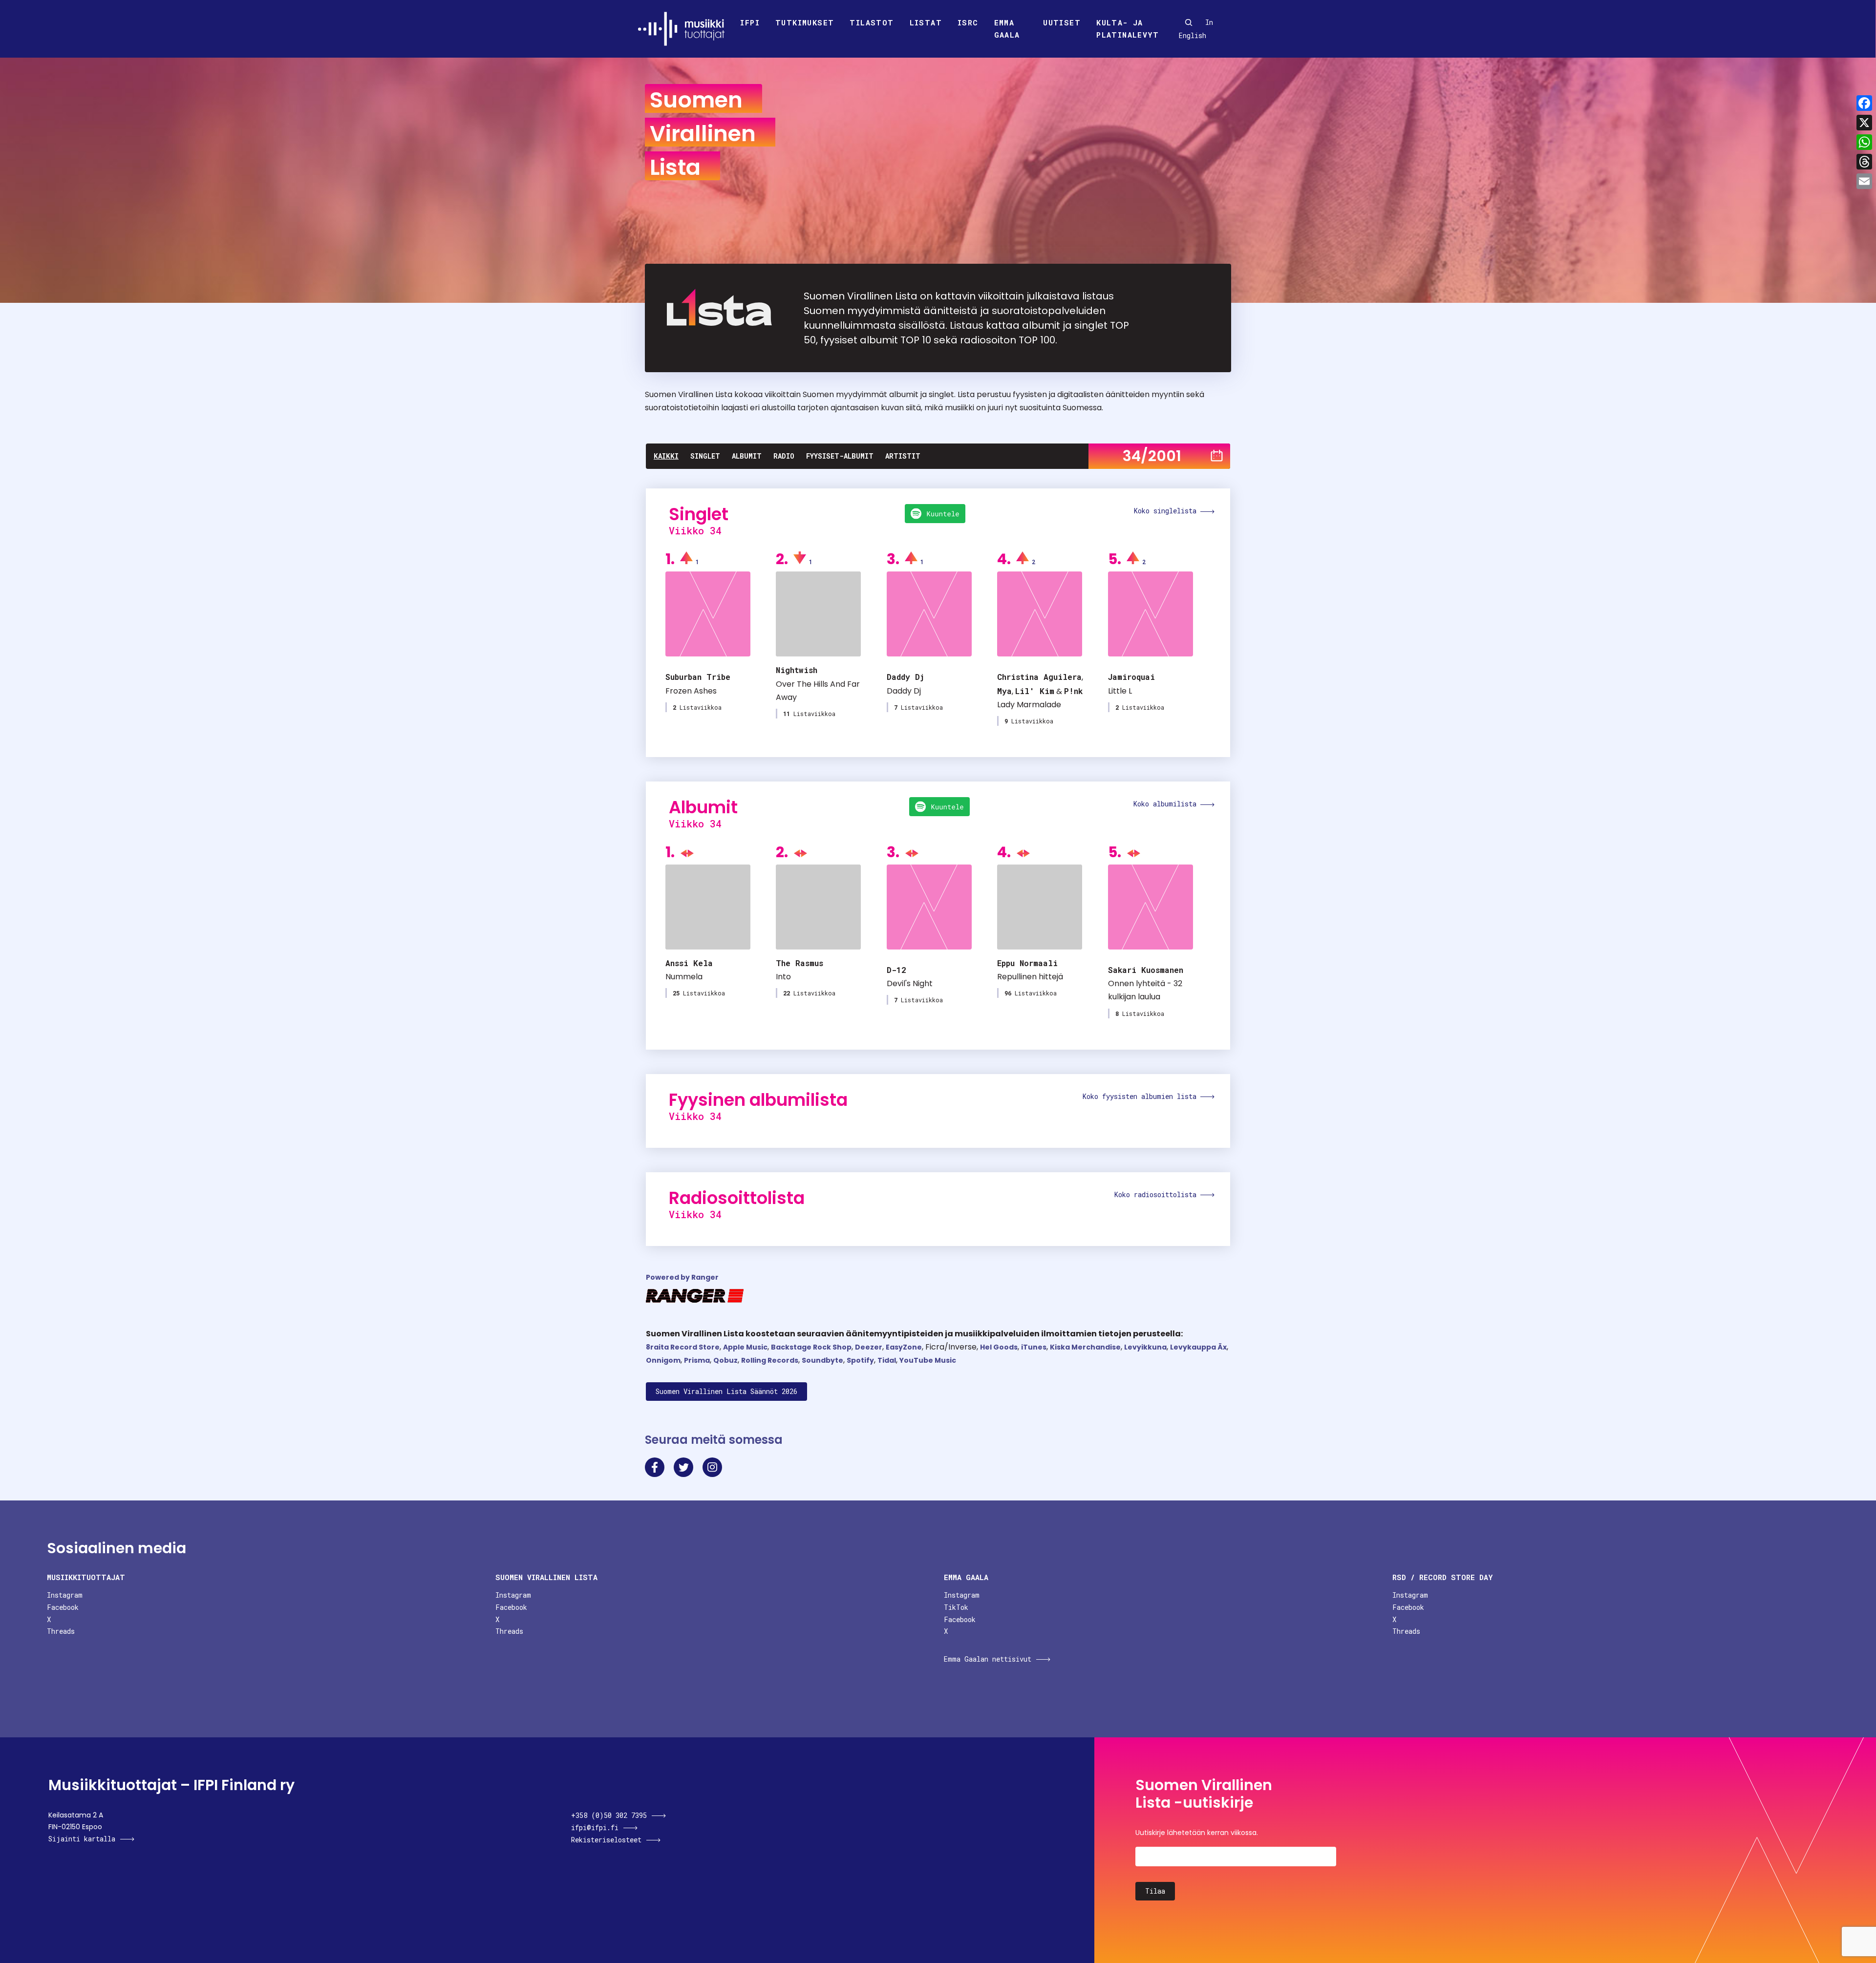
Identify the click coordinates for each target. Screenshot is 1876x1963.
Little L (1120, 691)
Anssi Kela (689, 963)
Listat (926, 22)
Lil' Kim (1035, 691)
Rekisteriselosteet (606, 1840)
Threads (61, 1631)
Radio (784, 456)
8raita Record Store (683, 1347)
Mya (1004, 691)
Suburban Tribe (698, 677)
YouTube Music (928, 1360)
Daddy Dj (906, 677)
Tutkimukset (805, 22)
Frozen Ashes (691, 691)
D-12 (896, 970)
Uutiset (1062, 22)
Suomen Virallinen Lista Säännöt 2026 (726, 1391)
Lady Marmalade (1029, 705)
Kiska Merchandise (1085, 1347)
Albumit (747, 456)
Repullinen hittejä (1030, 977)
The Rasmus (799, 963)
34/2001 (1152, 456)
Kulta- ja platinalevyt (1128, 29)
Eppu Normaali (1027, 963)
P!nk (1073, 691)
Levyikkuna (1145, 1347)
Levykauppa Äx (1198, 1347)
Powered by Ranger (682, 1277)
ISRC (968, 22)
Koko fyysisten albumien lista (1141, 1096)
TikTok (956, 1607)
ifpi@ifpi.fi (595, 1827)
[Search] (1189, 22)
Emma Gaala (1007, 29)
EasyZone (904, 1347)
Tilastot (872, 22)
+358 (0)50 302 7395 (609, 1815)
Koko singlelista (1167, 511)
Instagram (65, 1595)
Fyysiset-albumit (840, 456)
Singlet (705, 456)
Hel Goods (999, 1347)
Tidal (887, 1360)
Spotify (860, 1360)
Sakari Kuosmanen (1146, 970)
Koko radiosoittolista (1157, 1194)
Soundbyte (822, 1360)
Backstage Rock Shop (811, 1347)
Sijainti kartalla (82, 1839)
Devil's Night (910, 983)
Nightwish (797, 670)
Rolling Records (770, 1360)
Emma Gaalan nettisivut (988, 1659)
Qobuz (725, 1360)
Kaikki (666, 456)
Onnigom (663, 1360)
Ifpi (750, 22)
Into (783, 977)
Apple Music (745, 1347)
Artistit (903, 456)
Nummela (684, 977)
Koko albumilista (1167, 804)
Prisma (697, 1360)
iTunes (1034, 1347)
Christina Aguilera (1039, 677)
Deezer (869, 1347)
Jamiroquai (1131, 677)
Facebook (63, 1607)
